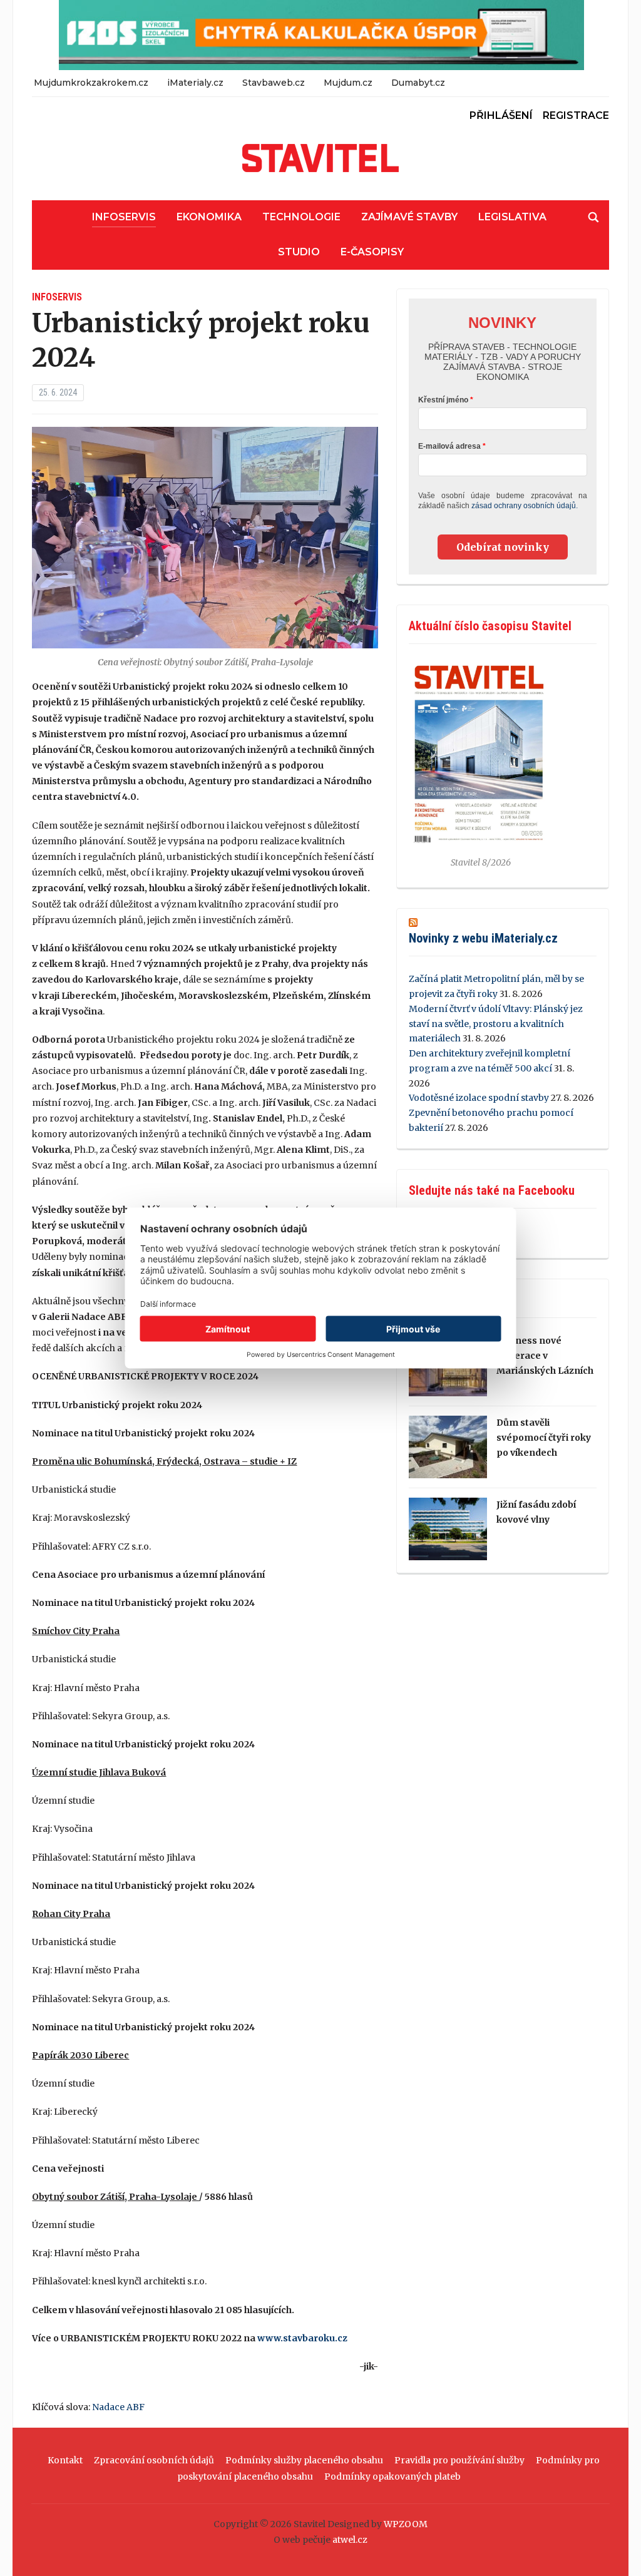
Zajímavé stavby (409, 217)
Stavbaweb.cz (274, 83)
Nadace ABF (118, 2407)
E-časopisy (372, 252)
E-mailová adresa (449, 446)
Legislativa (512, 217)
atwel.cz (350, 2540)
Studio (299, 252)
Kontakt (65, 2460)
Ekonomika (209, 217)
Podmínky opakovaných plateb (392, 2476)
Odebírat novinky (503, 547)
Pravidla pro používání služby (459, 2460)
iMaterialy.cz (195, 83)
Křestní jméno (443, 400)
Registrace (576, 115)
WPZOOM (406, 2524)
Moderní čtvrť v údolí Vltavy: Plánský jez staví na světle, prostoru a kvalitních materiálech (496, 1024)
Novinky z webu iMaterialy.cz (483, 938)
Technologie (301, 217)
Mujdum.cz (348, 83)
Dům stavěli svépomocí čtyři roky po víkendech (544, 1438)
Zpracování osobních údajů (154, 2460)
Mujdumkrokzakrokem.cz (91, 83)
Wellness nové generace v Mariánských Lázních (545, 1356)
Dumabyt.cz (418, 83)
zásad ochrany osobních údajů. (525, 506)
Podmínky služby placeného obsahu (304, 2460)
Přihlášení (501, 115)
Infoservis (124, 217)
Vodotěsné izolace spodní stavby (479, 1098)
